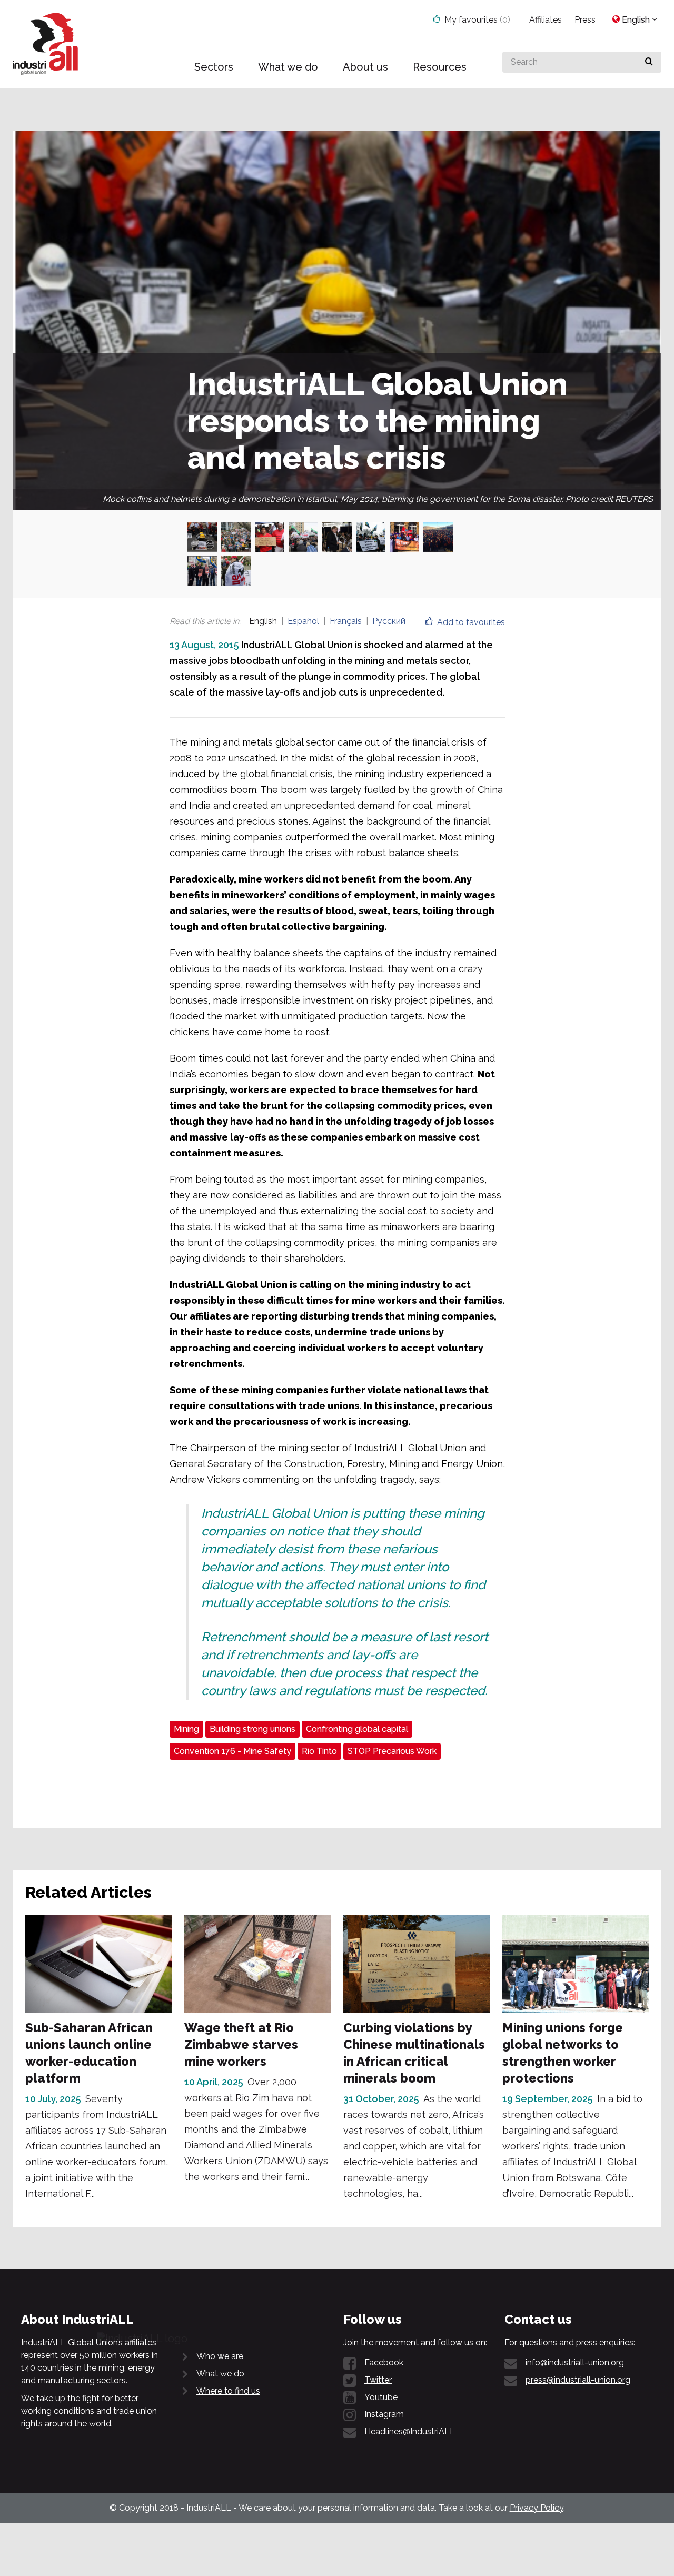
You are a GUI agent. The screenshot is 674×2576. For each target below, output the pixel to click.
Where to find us (228, 2391)
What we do (220, 2374)
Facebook (384, 2362)
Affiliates (546, 20)
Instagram (384, 2414)
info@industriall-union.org (575, 2362)
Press (585, 20)
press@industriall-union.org (578, 2380)
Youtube (381, 2397)
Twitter (378, 2380)
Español (303, 621)
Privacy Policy (537, 2508)
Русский (389, 621)
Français (346, 621)
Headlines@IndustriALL (410, 2431)
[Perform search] (649, 62)
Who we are (220, 2356)
